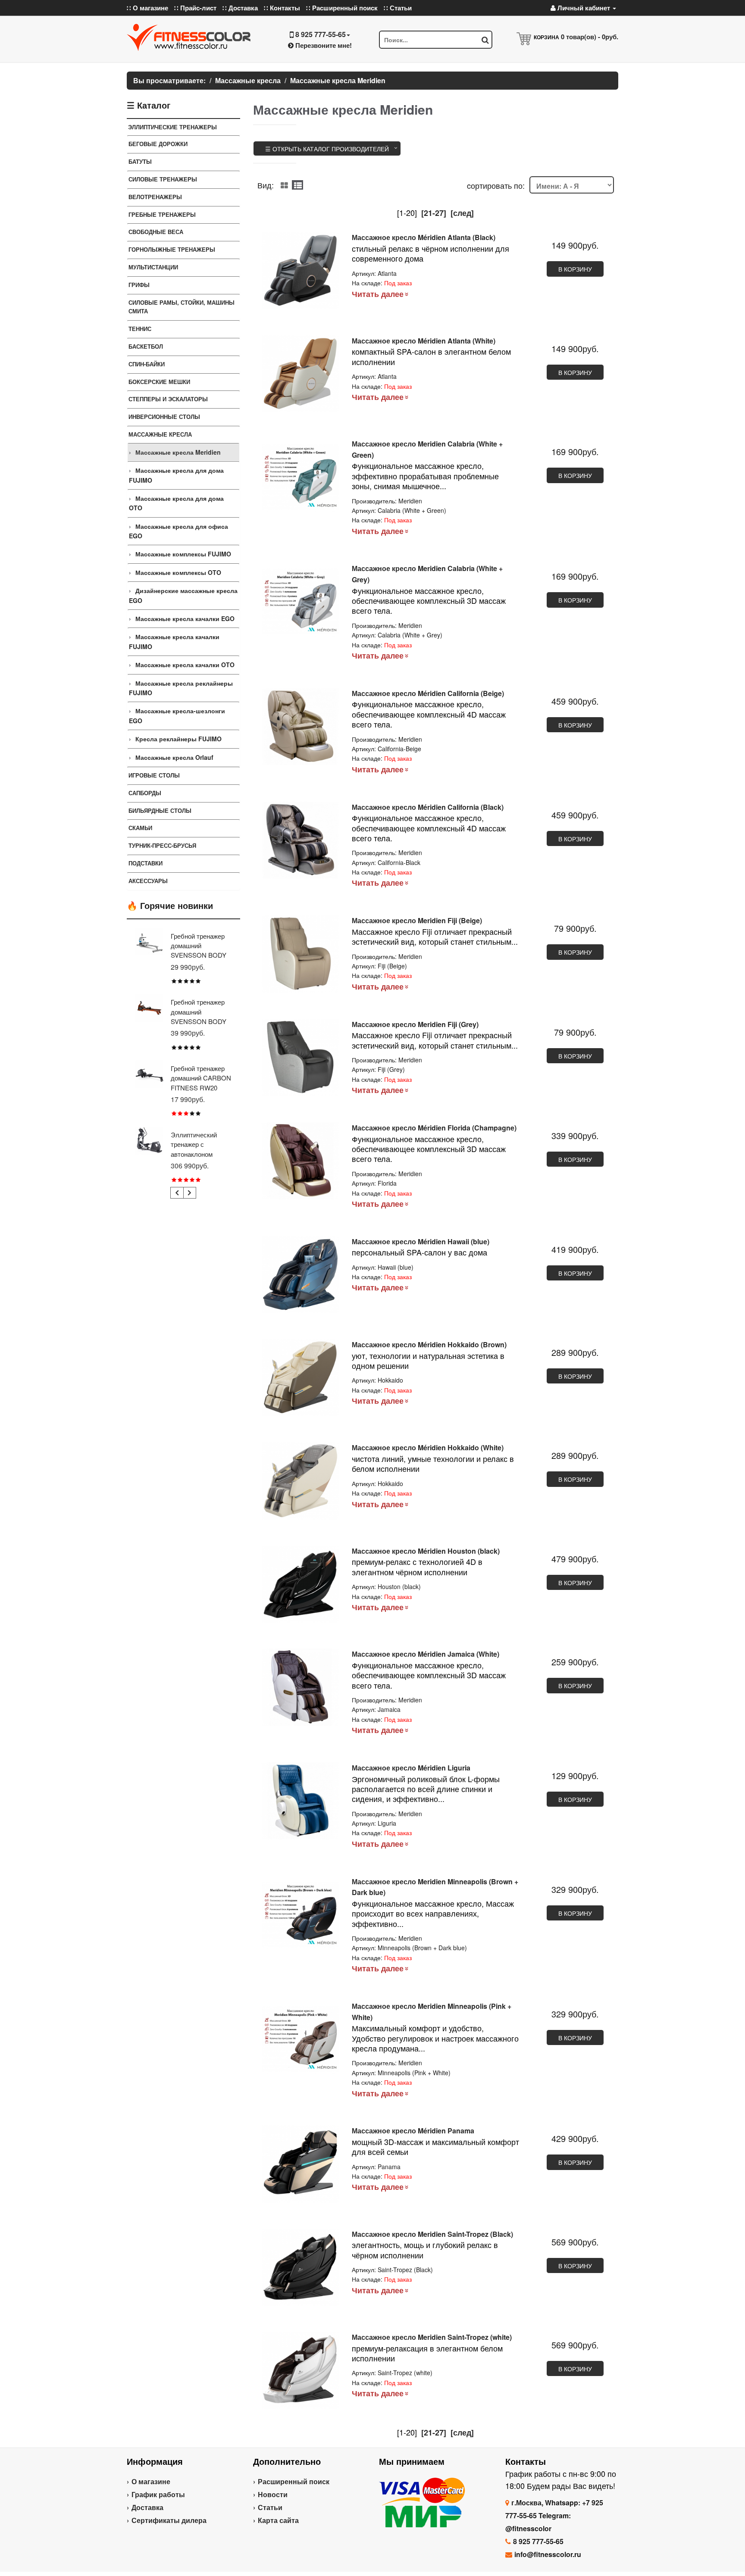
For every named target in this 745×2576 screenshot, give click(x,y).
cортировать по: (496, 185)
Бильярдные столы (160, 810)
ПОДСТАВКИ (146, 863)
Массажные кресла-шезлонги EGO (177, 715)
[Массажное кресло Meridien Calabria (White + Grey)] (300, 601)
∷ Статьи (398, 8)
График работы (158, 2494)
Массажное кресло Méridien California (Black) (428, 807)
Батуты (140, 161)
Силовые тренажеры (163, 179)
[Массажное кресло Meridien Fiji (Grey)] (300, 1057)
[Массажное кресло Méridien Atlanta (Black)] (300, 270)
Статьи (270, 2507)
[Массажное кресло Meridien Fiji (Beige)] (300, 954)
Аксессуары (148, 881)
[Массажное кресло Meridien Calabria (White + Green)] (300, 477)
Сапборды (145, 793)
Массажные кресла (160, 434)
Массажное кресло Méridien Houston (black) (426, 1551)
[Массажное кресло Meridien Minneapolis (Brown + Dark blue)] (300, 1915)
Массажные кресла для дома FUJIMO (176, 475)
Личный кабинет (584, 8)
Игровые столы (154, 775)
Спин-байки (147, 364)
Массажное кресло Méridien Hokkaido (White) (428, 1447)
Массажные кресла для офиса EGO (178, 531)
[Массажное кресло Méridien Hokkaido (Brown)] (300, 1378)
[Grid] (284, 185)
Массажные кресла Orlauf (174, 757)
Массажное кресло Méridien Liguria (411, 1768)
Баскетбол (146, 346)
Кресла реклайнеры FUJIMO (178, 739)
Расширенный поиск (294, 2481)
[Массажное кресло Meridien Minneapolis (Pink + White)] (300, 2039)
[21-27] (434, 213)
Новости (273, 2494)
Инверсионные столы (164, 417)
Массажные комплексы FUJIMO (183, 554)
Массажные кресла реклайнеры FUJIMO (181, 688)
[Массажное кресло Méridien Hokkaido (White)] (300, 1481)
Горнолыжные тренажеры (172, 249)
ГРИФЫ (139, 285)
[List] (297, 185)
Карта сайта (278, 2520)
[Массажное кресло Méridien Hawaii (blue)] (300, 1275)
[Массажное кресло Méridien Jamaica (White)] (300, 1687)
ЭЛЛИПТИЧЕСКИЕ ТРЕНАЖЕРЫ (172, 127)
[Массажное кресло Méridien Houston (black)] (300, 1584)
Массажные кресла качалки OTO (185, 665)
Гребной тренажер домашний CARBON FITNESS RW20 (201, 1078)
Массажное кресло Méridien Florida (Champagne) (434, 1128)
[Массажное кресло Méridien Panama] (300, 2164)
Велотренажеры (155, 197)
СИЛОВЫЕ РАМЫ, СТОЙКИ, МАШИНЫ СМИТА (182, 307)
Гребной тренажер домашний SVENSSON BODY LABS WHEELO (199, 950)
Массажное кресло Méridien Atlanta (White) (424, 341)
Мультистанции (153, 267)
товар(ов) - (590, 37)
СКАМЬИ (140, 828)
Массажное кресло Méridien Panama (413, 2131)
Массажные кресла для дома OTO (176, 503)
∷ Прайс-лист (195, 8)
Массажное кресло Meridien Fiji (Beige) (417, 920)
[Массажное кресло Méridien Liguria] (300, 1801)
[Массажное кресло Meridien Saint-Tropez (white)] (300, 2370)
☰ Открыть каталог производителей (327, 149)
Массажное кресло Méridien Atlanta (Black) (424, 237)
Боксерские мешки (159, 382)
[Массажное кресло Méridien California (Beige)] (300, 726)
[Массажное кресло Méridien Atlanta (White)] (300, 374)
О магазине (151, 2481)
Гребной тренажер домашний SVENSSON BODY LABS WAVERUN (199, 1016)
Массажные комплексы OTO (178, 572)
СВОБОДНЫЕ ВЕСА (156, 232)
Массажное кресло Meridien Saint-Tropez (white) (432, 2337)
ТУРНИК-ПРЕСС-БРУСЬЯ (162, 845)
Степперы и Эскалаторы (168, 399)
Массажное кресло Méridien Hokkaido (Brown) (429, 1344)
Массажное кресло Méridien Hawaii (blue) (421, 1241)
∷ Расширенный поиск (342, 8)
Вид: (266, 185)
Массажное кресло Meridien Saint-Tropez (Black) (432, 2234)
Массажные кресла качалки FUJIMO (174, 641)
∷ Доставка (240, 8)
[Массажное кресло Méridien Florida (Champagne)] (300, 1161)
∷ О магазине (147, 8)
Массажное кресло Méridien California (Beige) (428, 693)
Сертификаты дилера (169, 2520)
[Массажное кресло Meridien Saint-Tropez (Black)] (300, 2267)
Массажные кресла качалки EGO (185, 618)
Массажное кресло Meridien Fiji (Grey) (415, 1024)
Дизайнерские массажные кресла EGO (183, 595)
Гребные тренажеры (162, 214)
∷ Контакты (282, 8)
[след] (462, 213)
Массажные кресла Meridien (178, 452)
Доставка (147, 2507)
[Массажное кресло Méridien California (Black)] (300, 840)
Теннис (140, 329)
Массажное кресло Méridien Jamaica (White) (426, 1654)
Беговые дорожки (158, 144)
